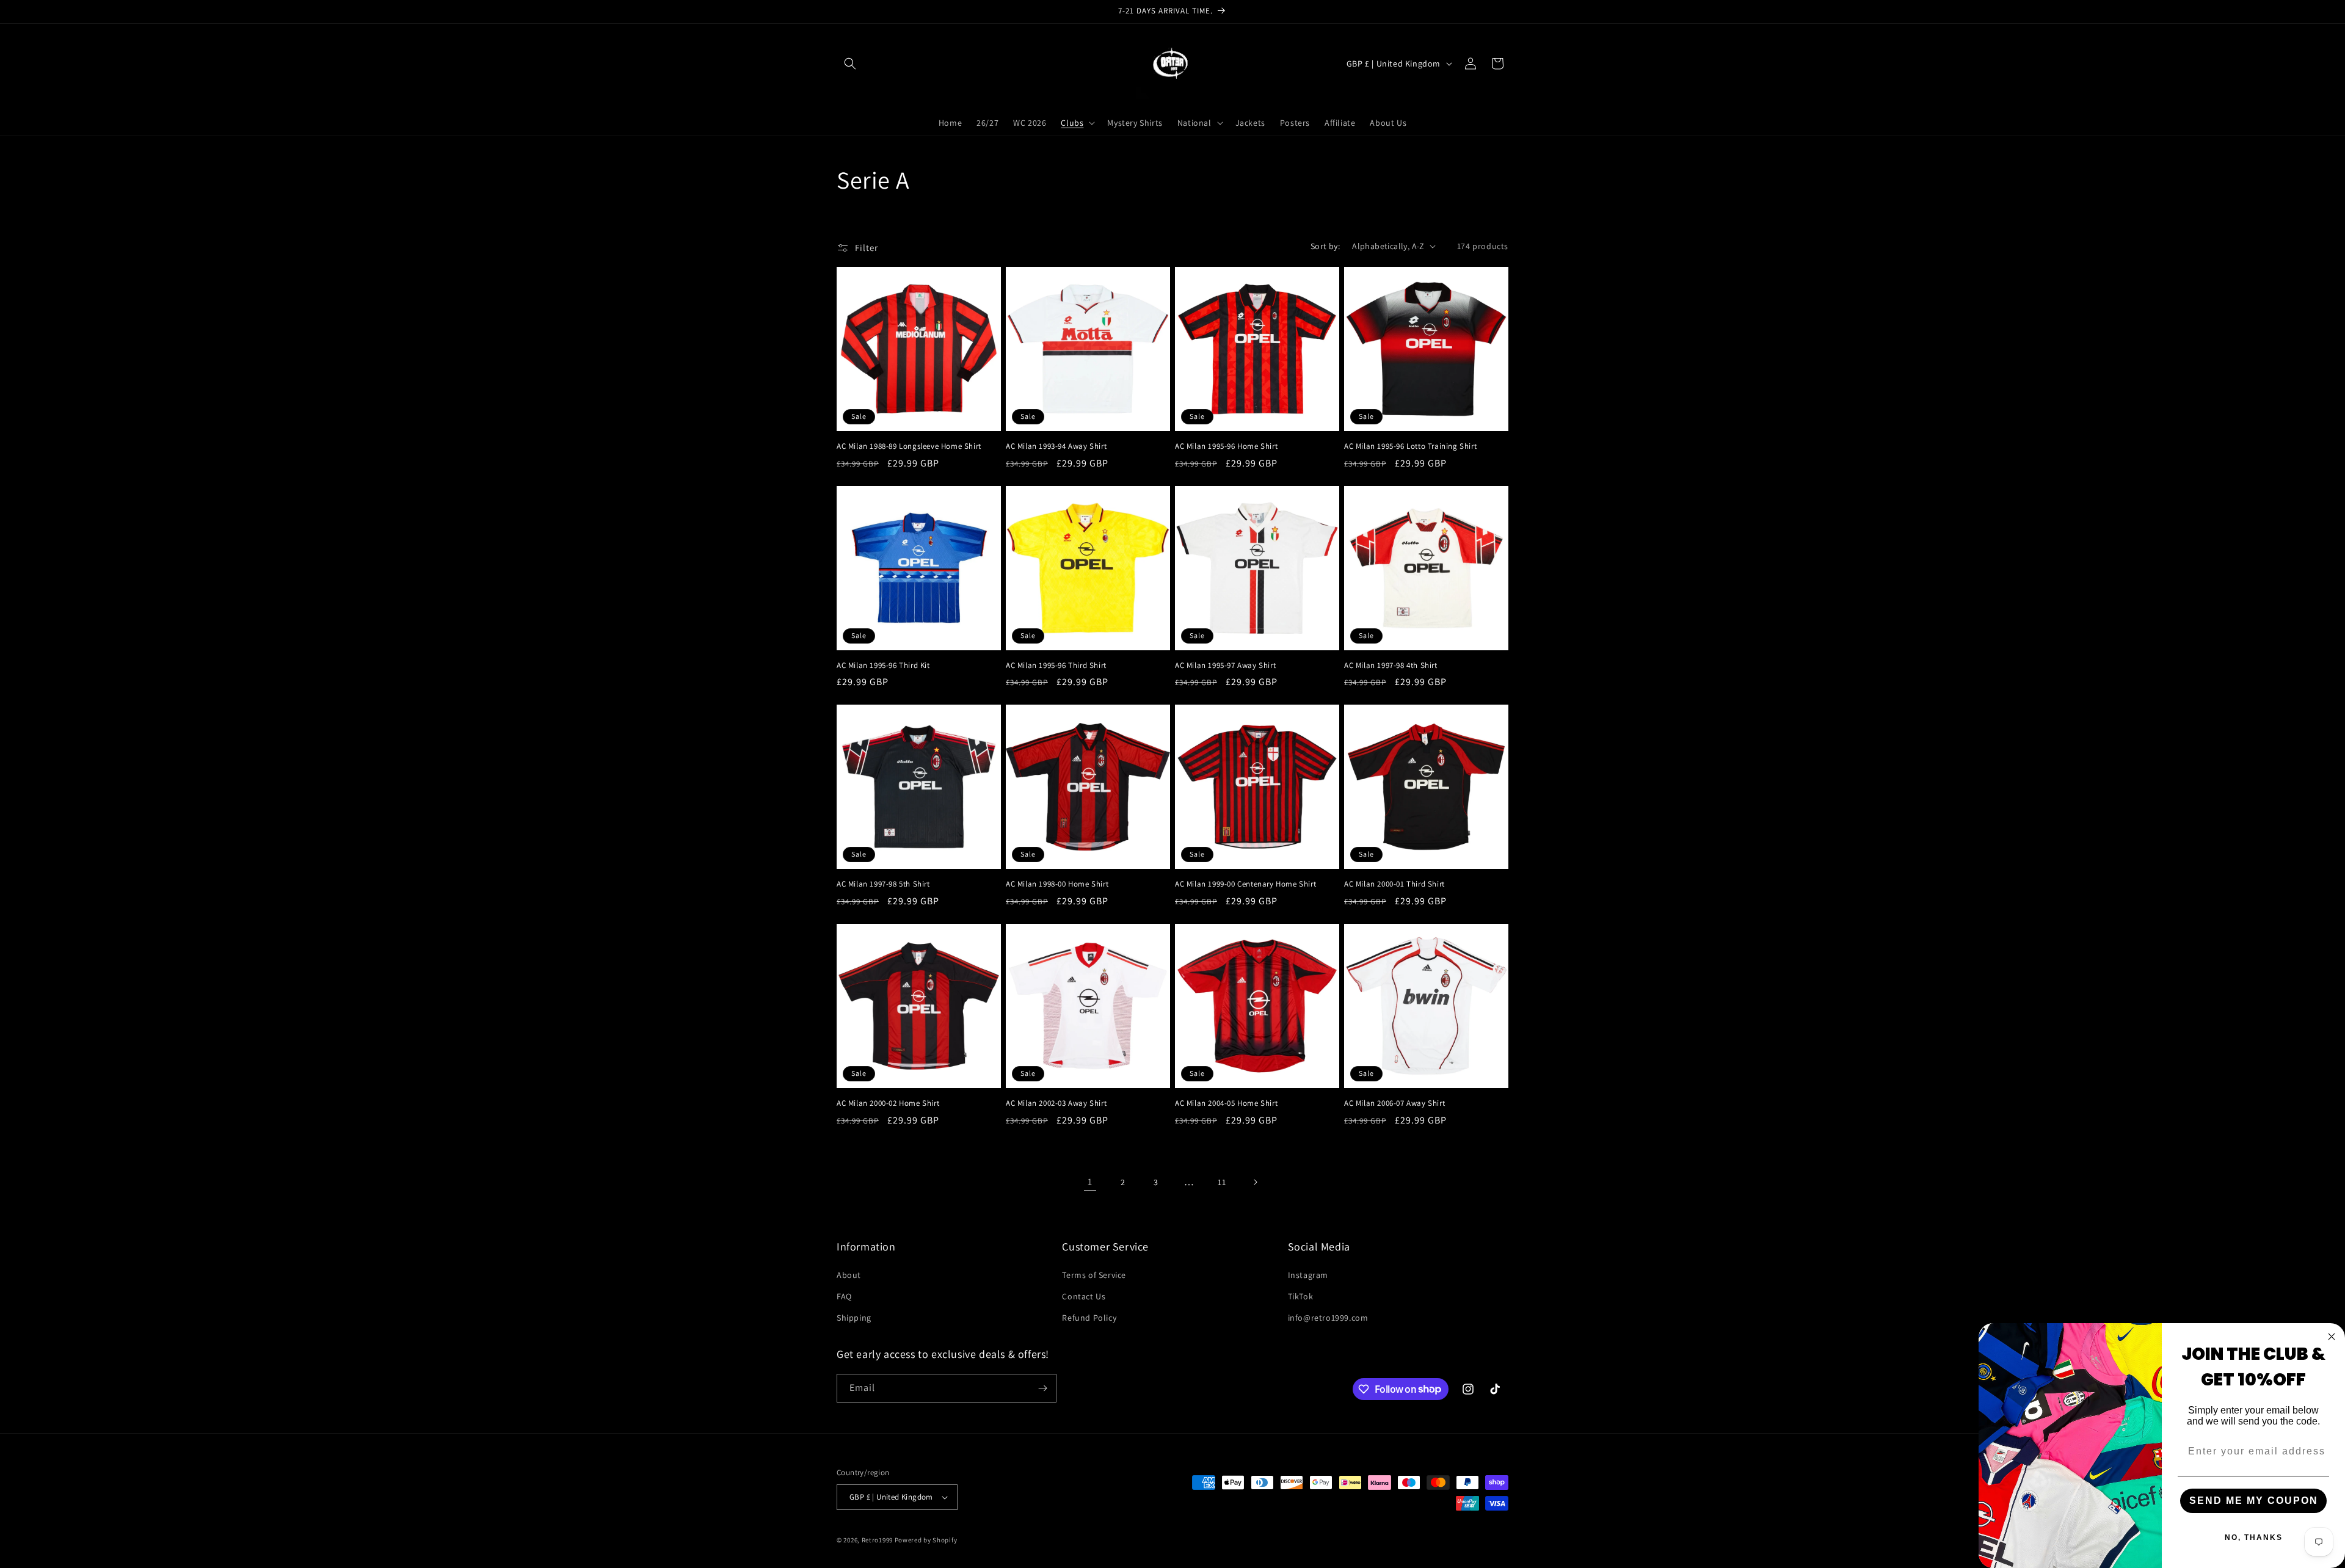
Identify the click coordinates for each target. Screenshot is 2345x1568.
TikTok (1301, 1296)
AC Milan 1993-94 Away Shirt (1056, 446)
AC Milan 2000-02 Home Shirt (888, 1103)
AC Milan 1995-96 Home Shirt (1226, 446)
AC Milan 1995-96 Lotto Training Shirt (1410, 446)
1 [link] (1090, 1182)
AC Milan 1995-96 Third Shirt (1056, 666)
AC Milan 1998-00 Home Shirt (1057, 884)
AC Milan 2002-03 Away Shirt (1056, 1103)
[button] (850, 64)
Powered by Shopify (926, 1540)
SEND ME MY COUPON (2254, 1501)
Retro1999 (877, 1540)
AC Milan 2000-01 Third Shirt (1394, 884)
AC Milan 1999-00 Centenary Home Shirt (1245, 884)
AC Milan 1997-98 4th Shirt (1391, 666)
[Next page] (1255, 1182)
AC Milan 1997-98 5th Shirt (883, 884)
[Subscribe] (1042, 1388)
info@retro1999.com (1328, 1318)
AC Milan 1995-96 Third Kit (883, 666)
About (849, 1275)
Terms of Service (1094, 1275)
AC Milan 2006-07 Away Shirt (1394, 1103)
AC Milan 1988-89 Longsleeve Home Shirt (909, 446)
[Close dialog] (2332, 1337)
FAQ (844, 1296)
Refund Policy (1089, 1318)
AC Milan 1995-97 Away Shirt (1225, 666)
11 (1222, 1182)
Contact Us (1084, 1296)
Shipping (854, 1318)
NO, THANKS (2254, 1537)
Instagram (1308, 1275)
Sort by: (1325, 246)
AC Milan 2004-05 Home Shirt (1226, 1103)
